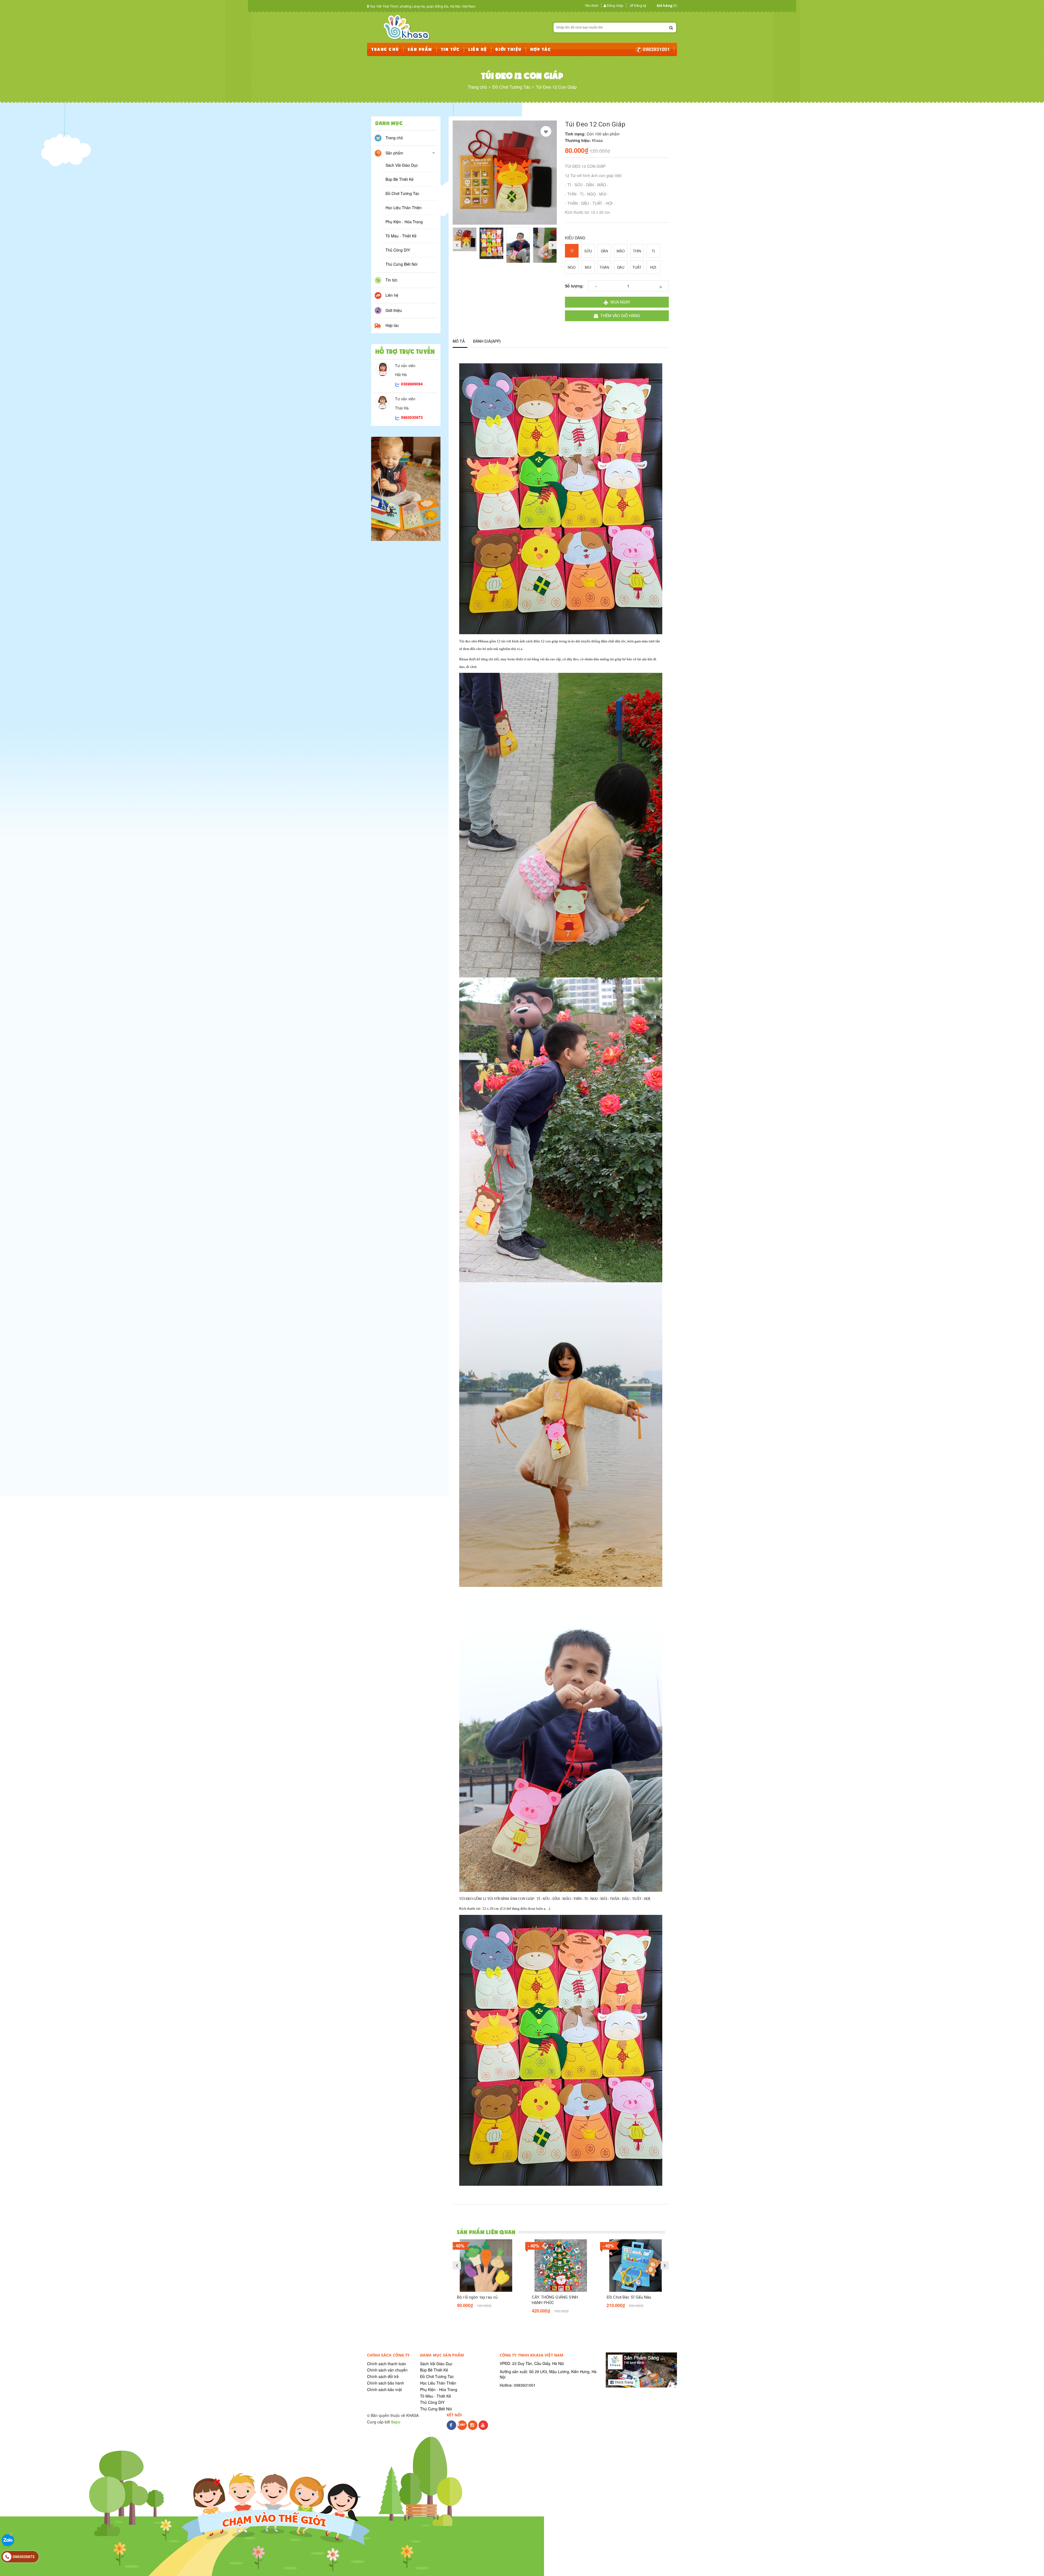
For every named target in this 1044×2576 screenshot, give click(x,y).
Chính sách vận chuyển (387, 2370)
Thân (604, 267)
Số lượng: (574, 286)
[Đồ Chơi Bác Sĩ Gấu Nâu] (636, 2266)
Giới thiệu (394, 310)
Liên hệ (392, 295)
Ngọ (572, 267)
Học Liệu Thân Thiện (404, 208)
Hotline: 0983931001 (518, 2385)
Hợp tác (392, 325)
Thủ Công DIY (398, 250)
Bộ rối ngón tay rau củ (477, 2297)
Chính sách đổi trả (383, 2376)
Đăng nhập (615, 5)
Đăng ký (640, 5)
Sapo (396, 2422)
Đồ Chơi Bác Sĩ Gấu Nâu (629, 2297)
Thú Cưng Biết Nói (401, 264)
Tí (572, 251)
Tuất (637, 267)
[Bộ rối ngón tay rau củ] (486, 2266)
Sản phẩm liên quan (486, 2232)
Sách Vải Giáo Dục (402, 165)
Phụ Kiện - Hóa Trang (404, 222)
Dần (604, 251)
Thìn (637, 251)
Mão (621, 251)
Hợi (653, 267)
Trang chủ (394, 138)
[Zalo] (462, 2428)
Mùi (588, 267)
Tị (653, 251)
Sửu (588, 251)
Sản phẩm (394, 153)
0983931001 (656, 49)
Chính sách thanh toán (387, 2364)
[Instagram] (473, 2428)
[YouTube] (483, 2428)
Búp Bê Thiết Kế (400, 179)
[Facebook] (451, 2428)
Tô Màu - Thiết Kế (401, 236)
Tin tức (391, 280)
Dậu (621, 267)
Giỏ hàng (664, 5)
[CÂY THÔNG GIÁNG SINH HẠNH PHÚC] (561, 2266)
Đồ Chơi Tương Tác (402, 193)
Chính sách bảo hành (386, 2383)
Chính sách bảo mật (384, 2389)
